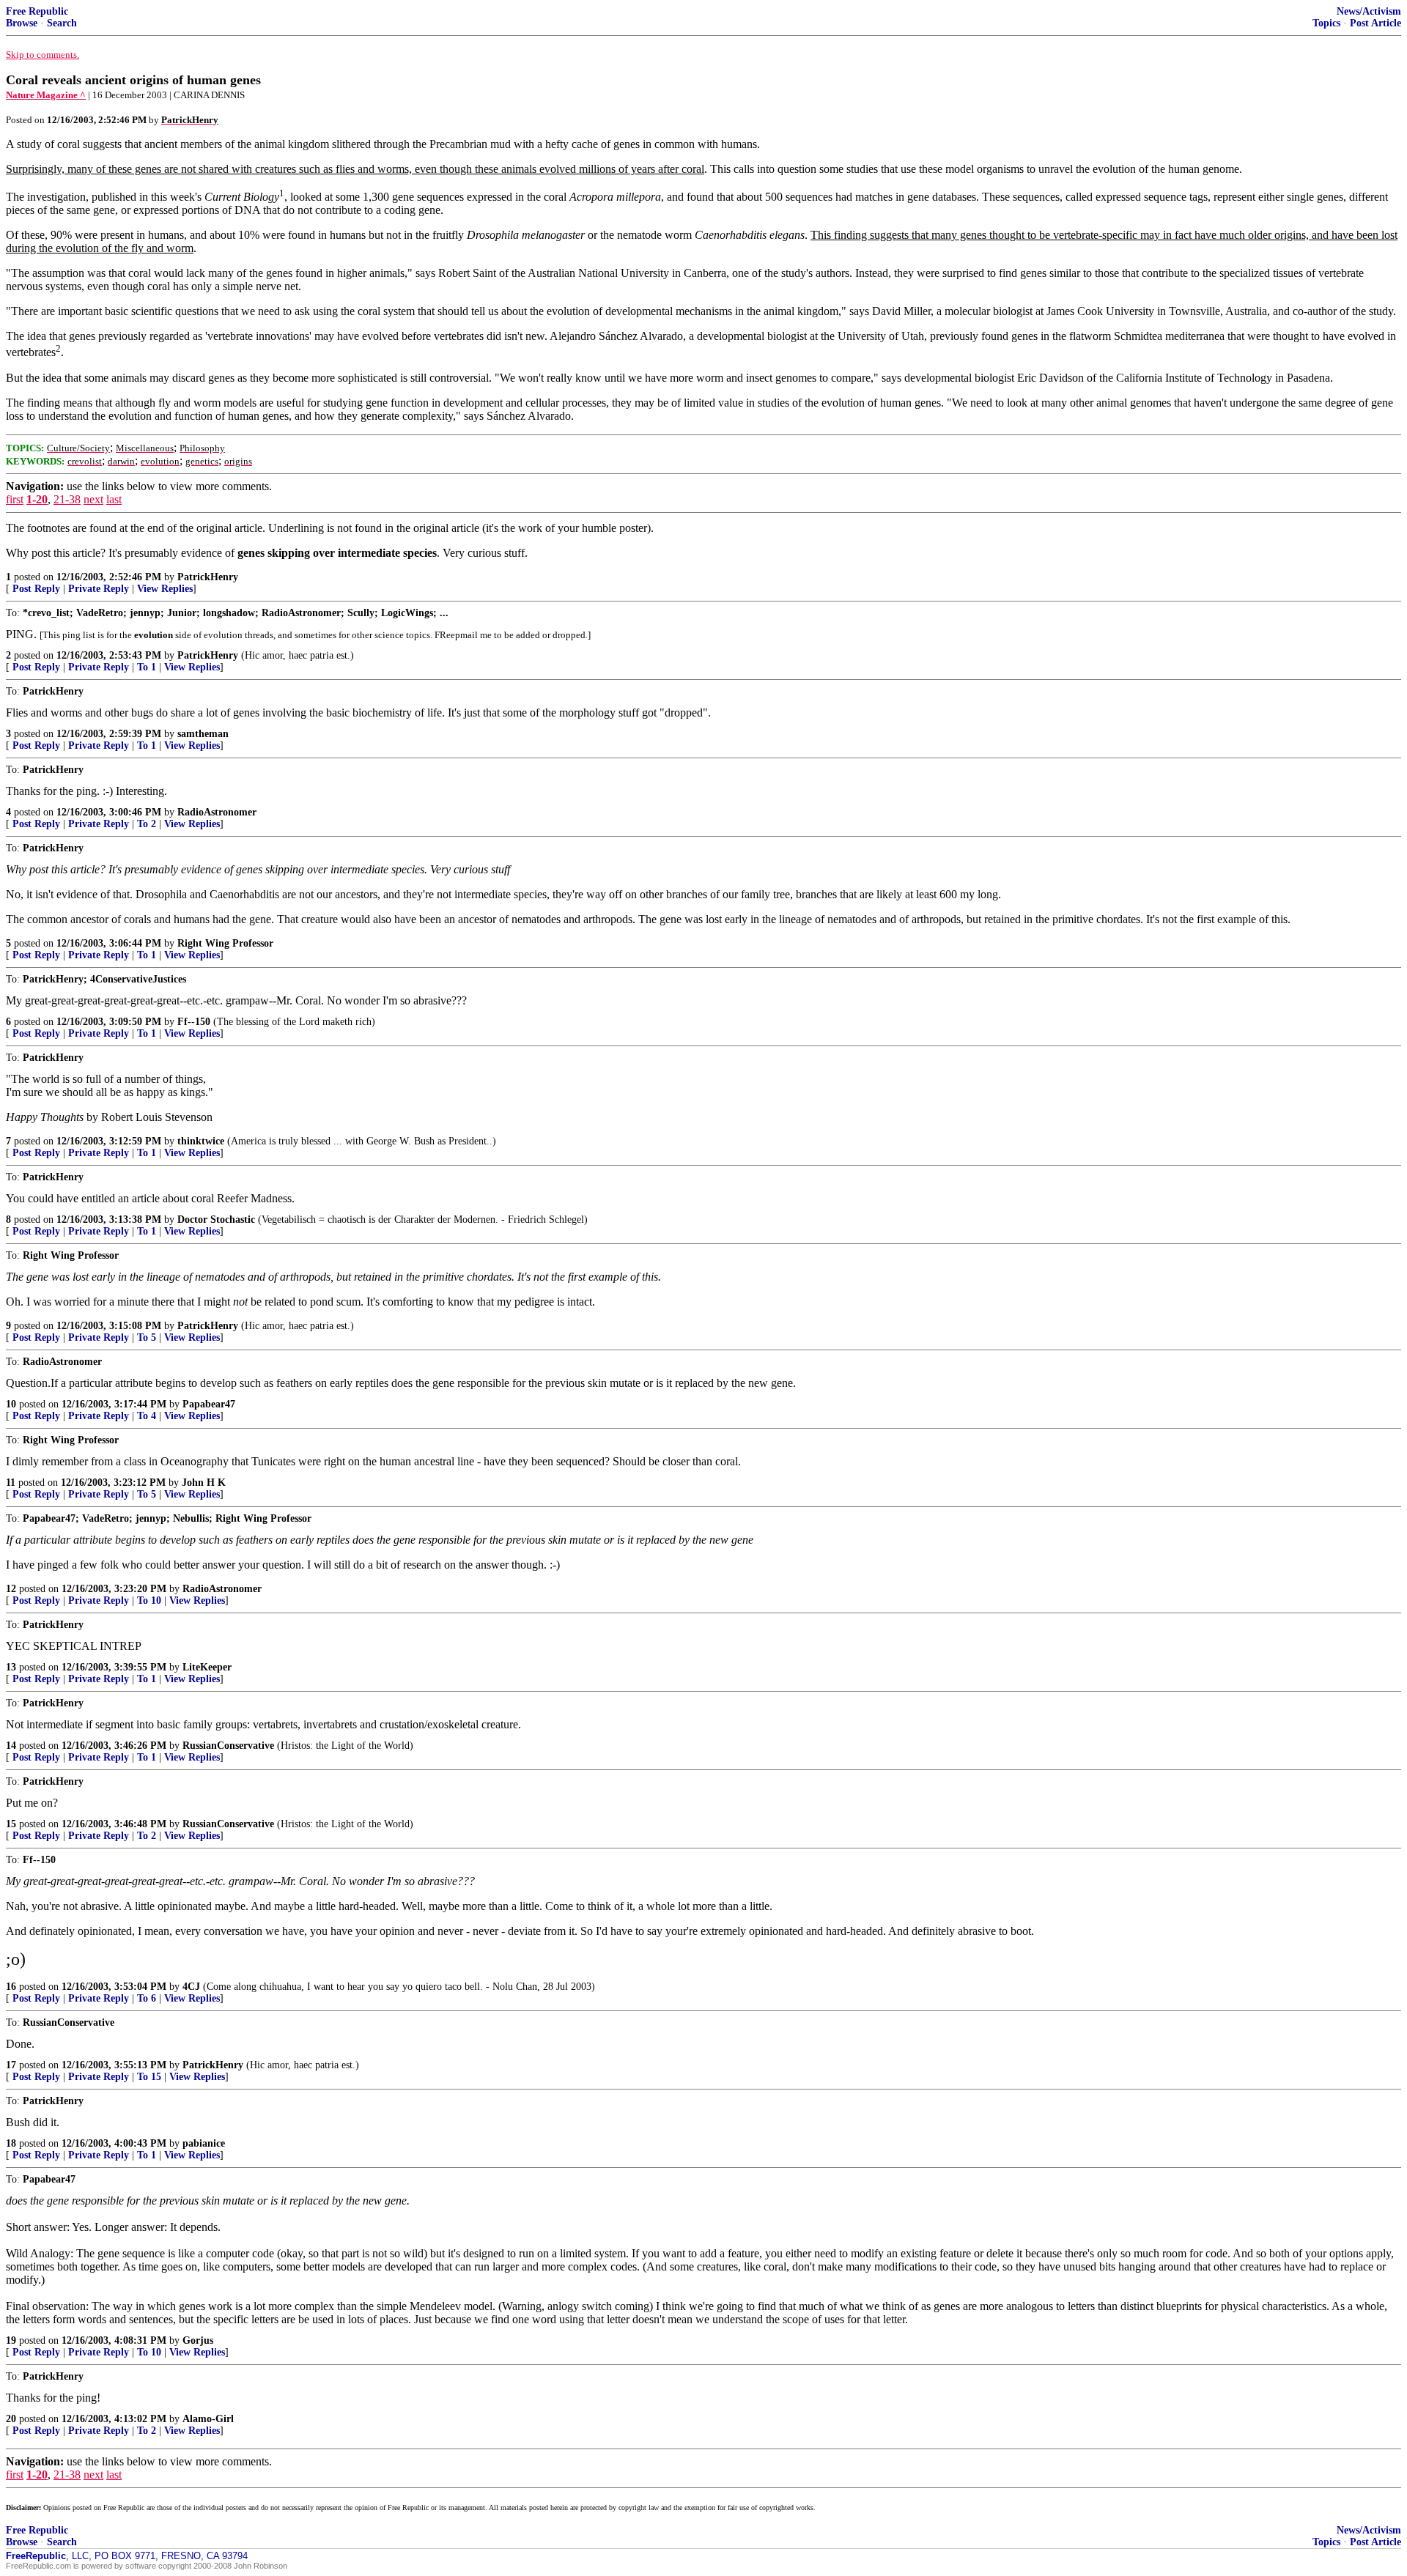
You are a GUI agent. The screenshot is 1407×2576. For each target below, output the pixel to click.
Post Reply (36, 589)
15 (11, 1824)
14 (11, 1746)
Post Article (1375, 23)
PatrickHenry (208, 577)
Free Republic (37, 11)
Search (62, 23)
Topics (1326, 23)
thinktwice (201, 1141)
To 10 (149, 1600)
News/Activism (1369, 11)
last (114, 499)
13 (11, 1667)
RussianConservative (228, 1746)
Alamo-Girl (208, 2419)
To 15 (149, 2077)
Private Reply (99, 589)
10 (11, 1404)
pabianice (204, 2143)
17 (11, 2065)
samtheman (203, 734)
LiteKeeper (207, 1667)
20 (11, 2419)
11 (11, 1483)
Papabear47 (209, 1404)
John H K (204, 1483)
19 (11, 2340)
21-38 (67, 499)
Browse (22, 23)
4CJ (191, 1987)
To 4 (147, 1416)
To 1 (147, 667)
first (15, 499)
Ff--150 (194, 1022)
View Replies (165, 589)
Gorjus (198, 2340)
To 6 (147, 1998)
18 (11, 2143)
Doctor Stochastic (216, 1219)
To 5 (147, 1337)
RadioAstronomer (217, 812)
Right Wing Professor (225, 943)
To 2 (147, 824)
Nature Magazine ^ (46, 95)
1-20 (37, 499)
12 (11, 1589)
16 (11, 1987)
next (93, 499)
